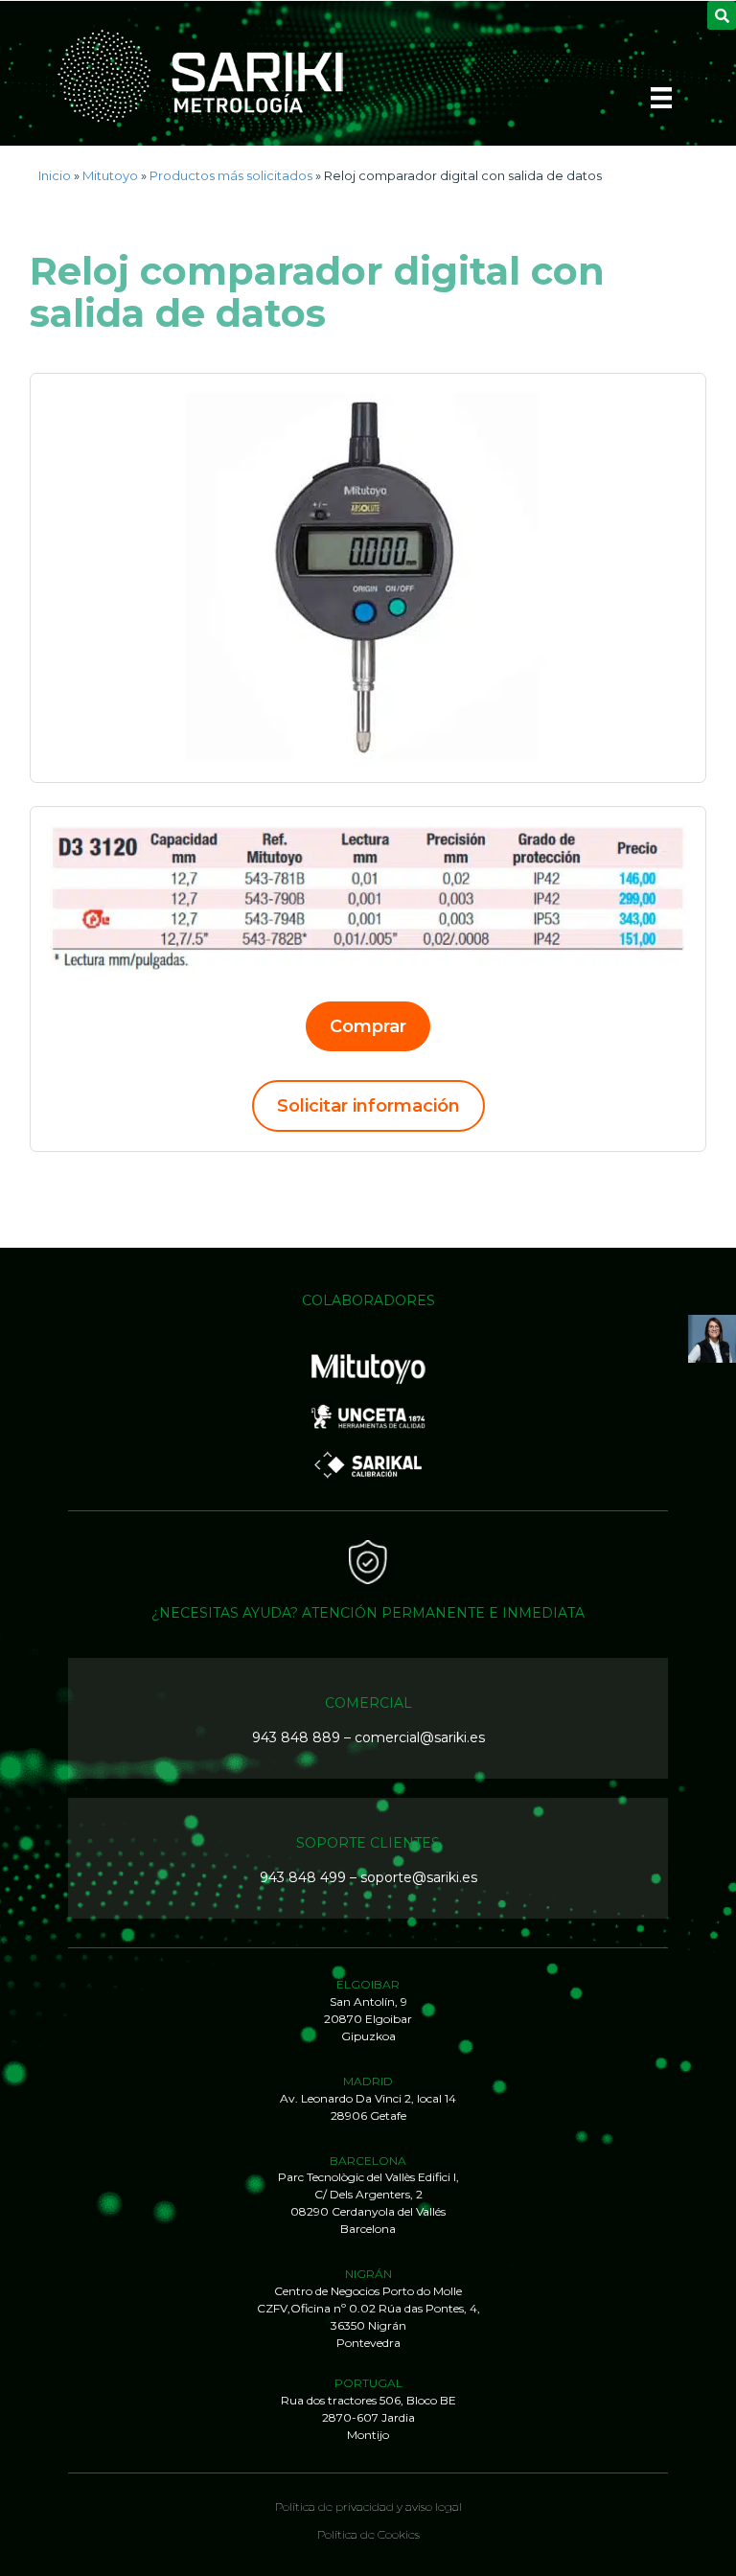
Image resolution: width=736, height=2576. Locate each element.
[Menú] (661, 104)
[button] (368, 1026)
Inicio (55, 175)
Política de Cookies (368, 2534)
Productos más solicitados (231, 175)
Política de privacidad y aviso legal (368, 2507)
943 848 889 (296, 1737)
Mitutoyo (110, 175)
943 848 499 (303, 1877)
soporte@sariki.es (419, 1877)
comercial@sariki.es (420, 1737)
